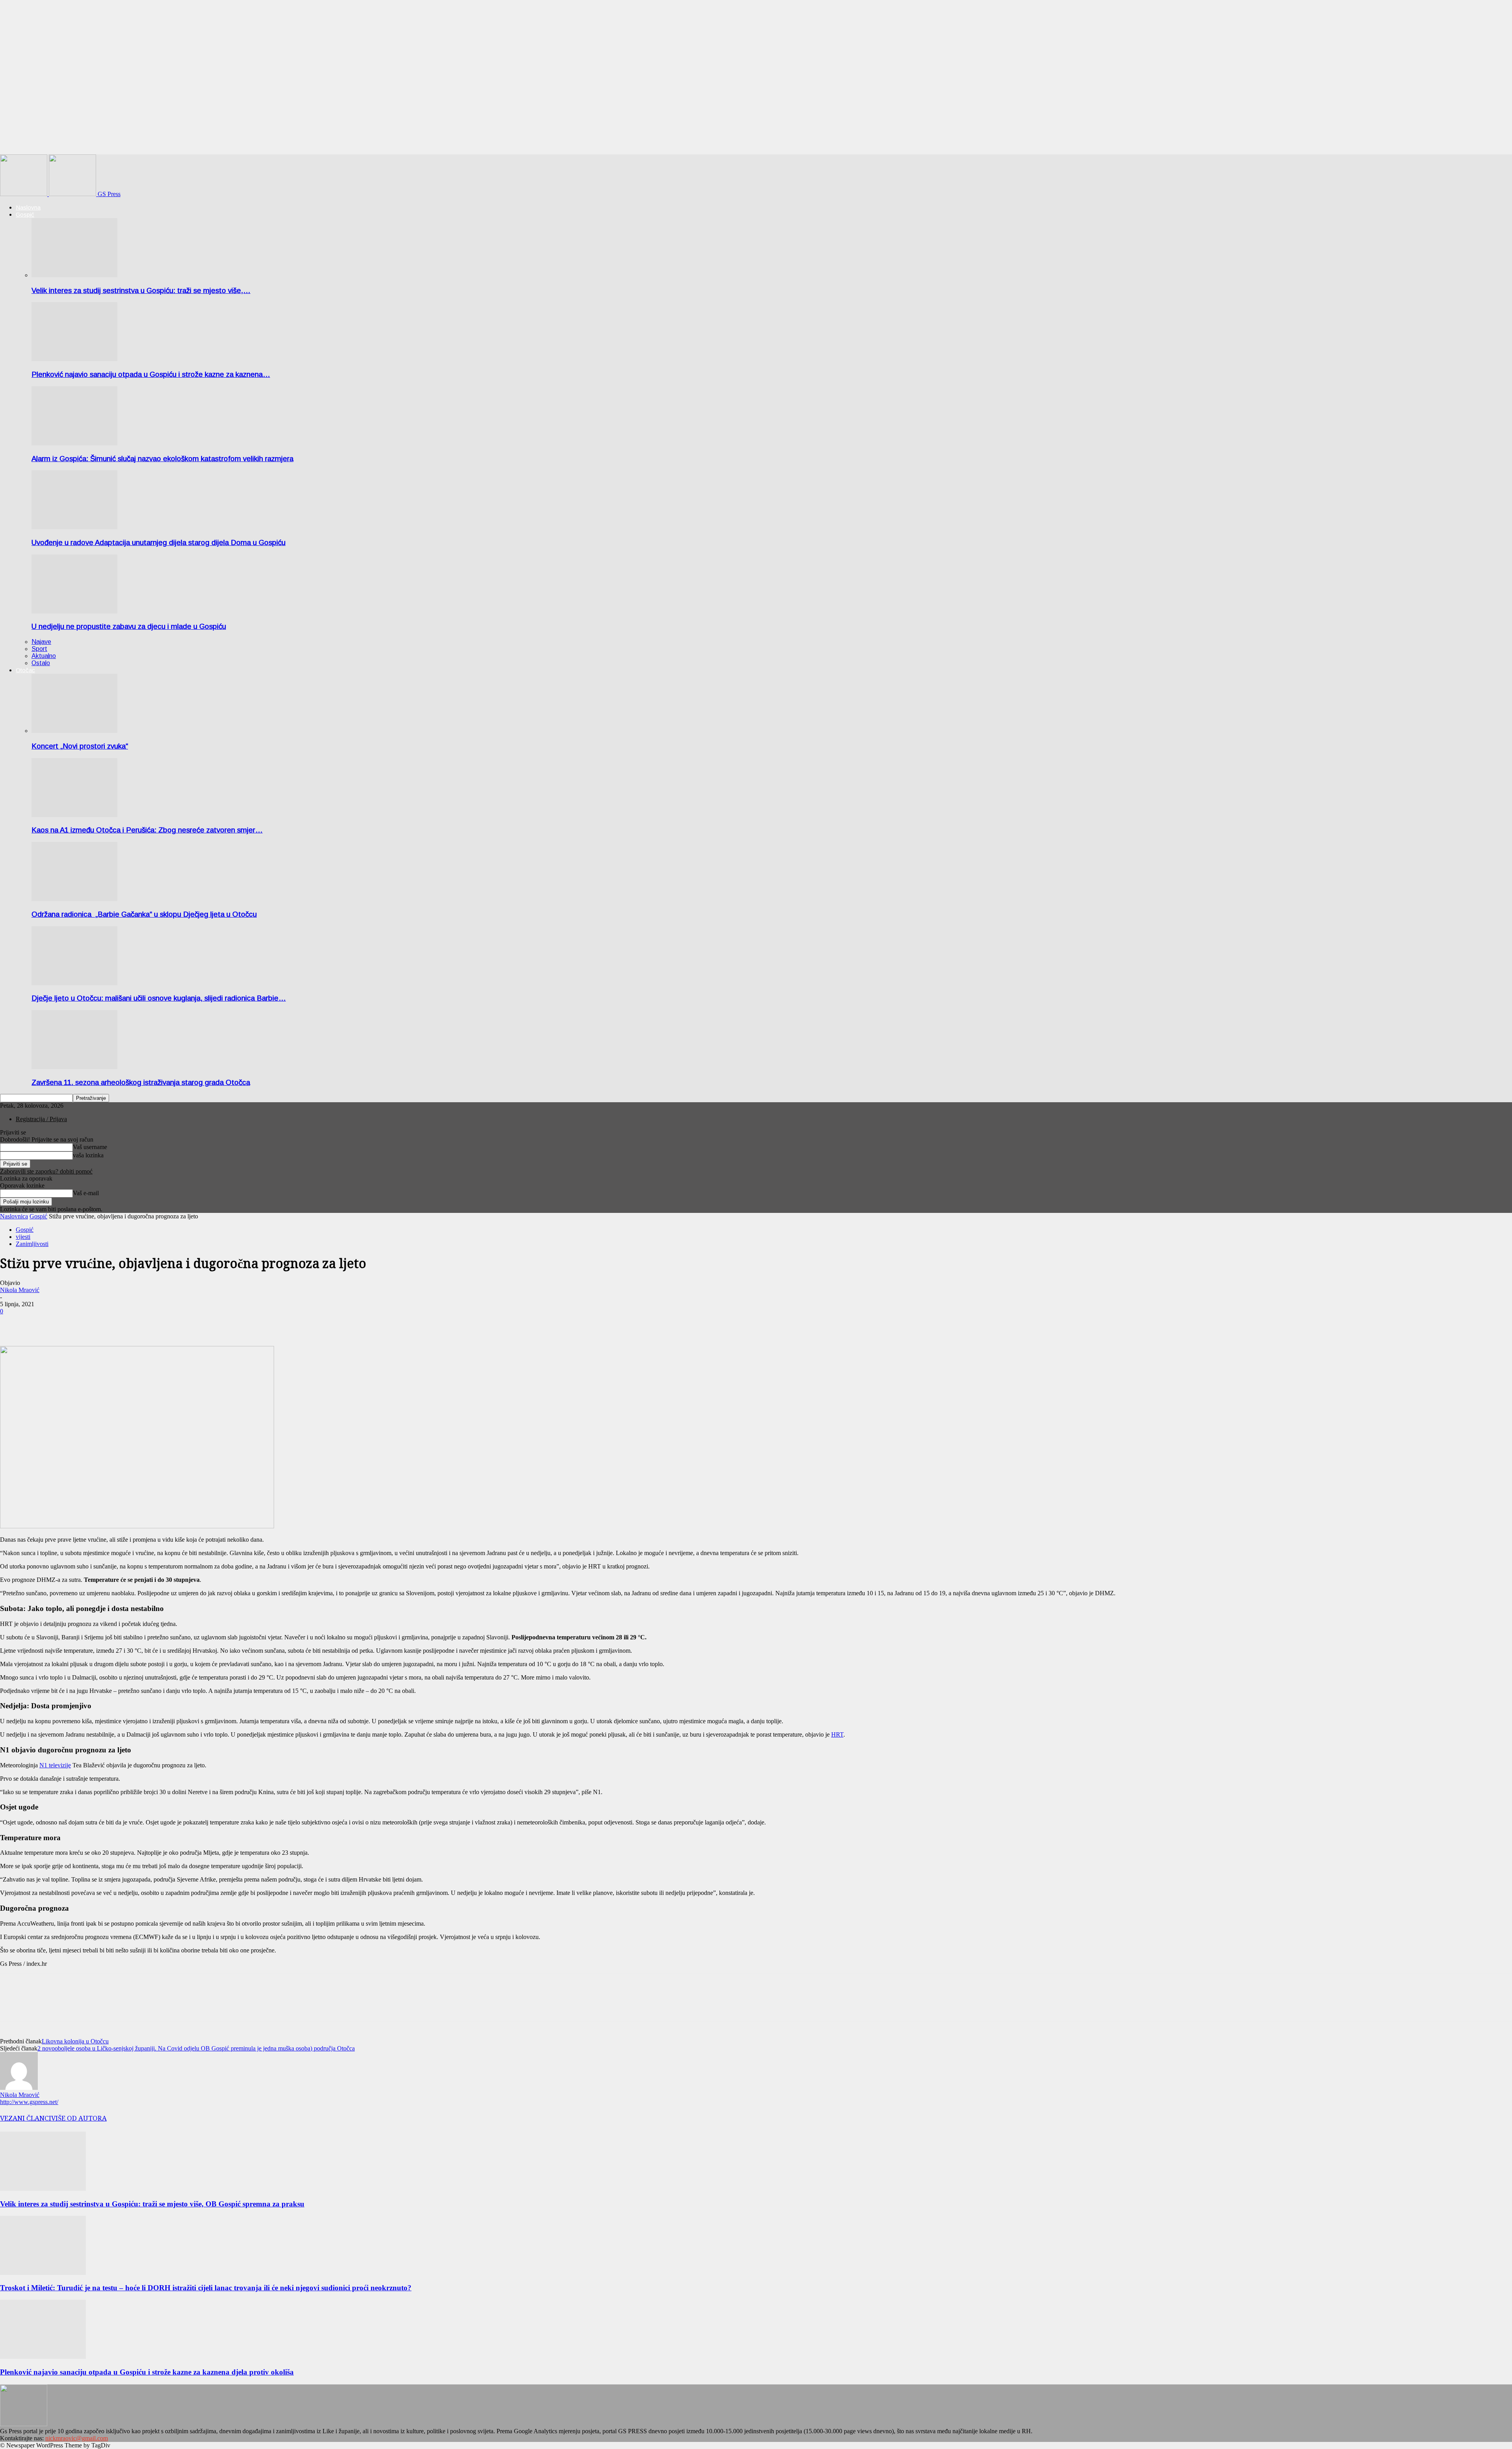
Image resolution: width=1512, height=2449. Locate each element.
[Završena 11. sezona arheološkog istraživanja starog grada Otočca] (74, 1067)
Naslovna (28, 207)
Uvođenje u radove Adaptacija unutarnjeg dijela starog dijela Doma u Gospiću (158, 542)
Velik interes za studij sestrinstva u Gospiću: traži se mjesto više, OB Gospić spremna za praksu (152, 2204)
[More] (42, 1323)
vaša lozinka (88, 1155)
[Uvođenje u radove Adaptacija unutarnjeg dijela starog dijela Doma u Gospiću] (74, 527)
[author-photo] (19, 2088)
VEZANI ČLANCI (26, 2118)
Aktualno (44, 656)
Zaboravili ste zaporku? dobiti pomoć (46, 1171)
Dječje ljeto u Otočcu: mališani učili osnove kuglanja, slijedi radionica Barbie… (159, 998)
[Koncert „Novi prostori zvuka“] (74, 731)
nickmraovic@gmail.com (77, 2438)
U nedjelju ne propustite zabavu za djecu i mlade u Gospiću (129, 626)
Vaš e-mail (86, 1193)
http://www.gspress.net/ (29, 2102)
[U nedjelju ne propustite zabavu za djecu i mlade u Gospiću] (74, 611)
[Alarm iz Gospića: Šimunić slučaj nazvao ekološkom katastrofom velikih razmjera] (74, 443)
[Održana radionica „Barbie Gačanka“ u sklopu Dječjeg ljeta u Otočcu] (74, 899)
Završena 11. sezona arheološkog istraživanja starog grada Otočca (141, 1082)
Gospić (25, 214)
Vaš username (90, 1147)
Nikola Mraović (20, 1290)
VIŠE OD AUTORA (79, 2118)
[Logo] (24, 194)
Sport (39, 649)
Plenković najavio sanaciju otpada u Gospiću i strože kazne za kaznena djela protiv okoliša (147, 2372)
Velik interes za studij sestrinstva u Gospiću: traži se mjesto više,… (141, 290)
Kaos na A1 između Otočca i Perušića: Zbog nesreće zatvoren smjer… (147, 830)
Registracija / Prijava (41, 1119)
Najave (41, 642)
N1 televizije (55, 1765)
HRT (837, 1734)
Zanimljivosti (32, 1244)
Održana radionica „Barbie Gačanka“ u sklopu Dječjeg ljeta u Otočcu (144, 914)
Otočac (25, 670)
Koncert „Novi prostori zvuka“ (80, 746)
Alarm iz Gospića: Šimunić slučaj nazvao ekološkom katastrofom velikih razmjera (162, 459)
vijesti (23, 1237)
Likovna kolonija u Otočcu (75, 2041)
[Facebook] (13, 1323)
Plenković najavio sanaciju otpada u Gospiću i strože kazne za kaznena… (151, 374)
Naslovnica (14, 1216)
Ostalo (41, 663)
